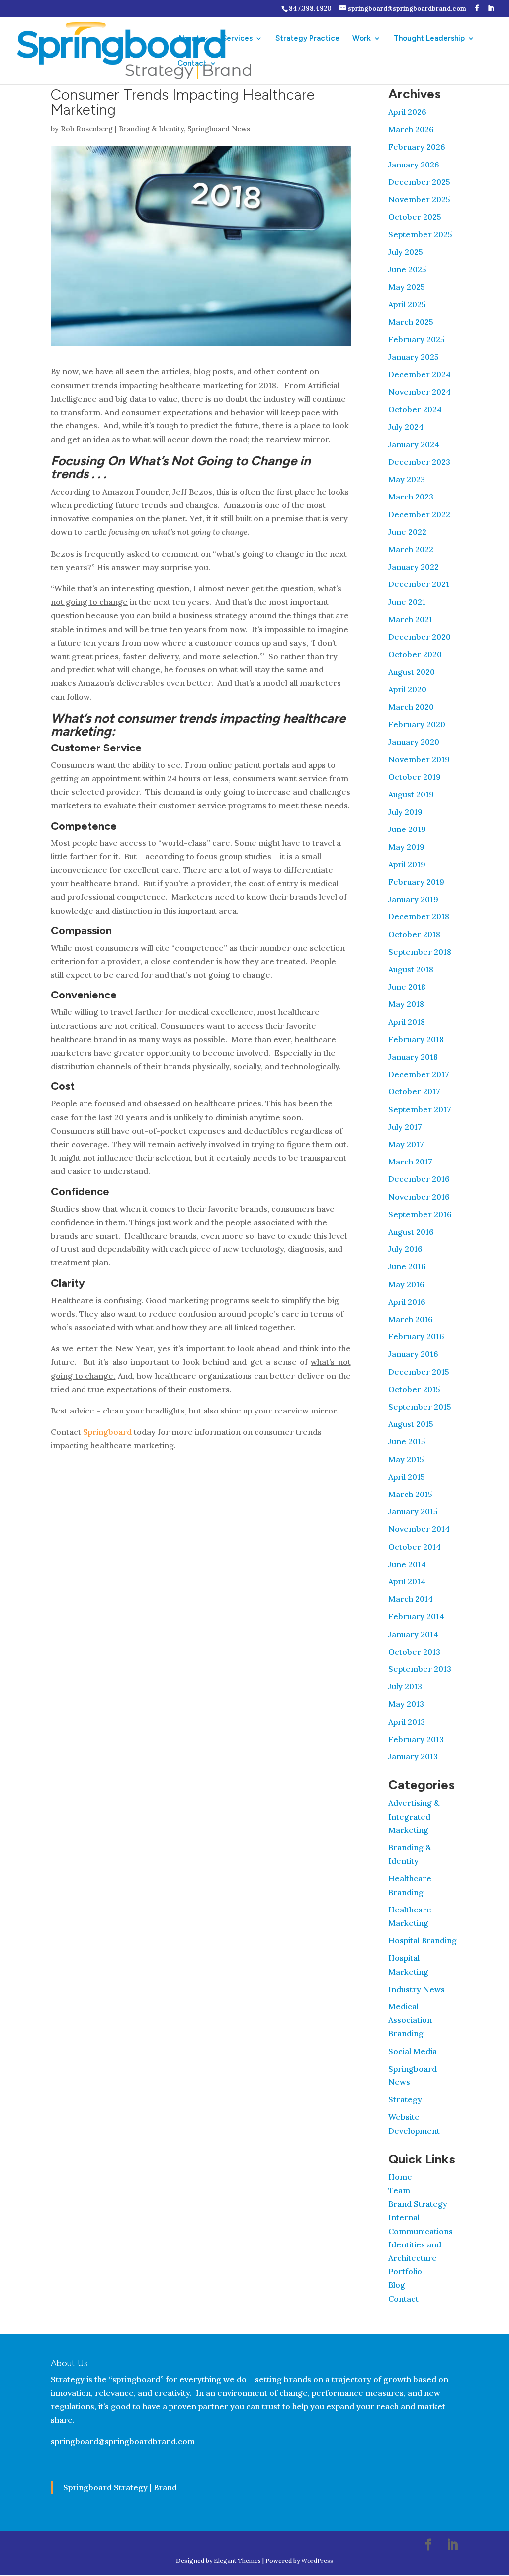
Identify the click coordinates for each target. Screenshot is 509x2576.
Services (237, 39)
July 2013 (405, 1686)
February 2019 (416, 882)
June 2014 (407, 1564)
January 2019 (413, 899)
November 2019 (419, 759)
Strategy (405, 2099)
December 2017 (419, 1074)
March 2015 (410, 1494)
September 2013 (420, 1669)
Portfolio (405, 2271)
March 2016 (411, 1319)
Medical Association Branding (410, 2020)
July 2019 (405, 812)
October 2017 (414, 1091)
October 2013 (414, 1652)
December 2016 (419, 1179)
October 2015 (414, 1389)
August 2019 (411, 794)
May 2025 (407, 287)
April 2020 (407, 689)
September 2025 (420, 234)
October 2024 (415, 409)
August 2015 (411, 1424)
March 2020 (411, 707)
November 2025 (419, 199)
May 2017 (406, 1144)
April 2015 (407, 1477)
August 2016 (411, 1232)
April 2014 (407, 1581)
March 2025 (411, 322)
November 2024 (420, 392)
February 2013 (416, 1739)
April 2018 (407, 1022)
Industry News (417, 1989)
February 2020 (417, 724)
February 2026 (417, 147)
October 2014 (415, 1547)
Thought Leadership (429, 39)
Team (399, 2190)
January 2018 (413, 1057)
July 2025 (406, 252)
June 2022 (407, 532)
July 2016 (405, 1249)
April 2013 (407, 1722)
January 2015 (413, 1511)
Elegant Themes (237, 2560)
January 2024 (414, 444)
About (188, 39)
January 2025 (414, 357)
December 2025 (419, 182)
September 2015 (420, 1407)
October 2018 (414, 934)
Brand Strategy (418, 2204)
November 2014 (419, 1529)
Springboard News (219, 129)
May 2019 (406, 847)
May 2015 (406, 1459)
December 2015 (419, 1372)
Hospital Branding (423, 1940)
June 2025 (407, 269)
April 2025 (407, 304)
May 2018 (406, 1004)
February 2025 (417, 339)
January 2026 (414, 165)
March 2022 (411, 549)
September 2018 (420, 952)
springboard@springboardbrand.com (123, 2441)
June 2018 (407, 987)
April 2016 (407, 1302)
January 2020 (414, 742)
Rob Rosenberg (87, 129)
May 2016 (406, 1284)
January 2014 (413, 1634)
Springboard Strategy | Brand (120, 2487)
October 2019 (415, 777)
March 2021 (410, 619)
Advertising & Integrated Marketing (414, 1816)
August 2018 (411, 969)
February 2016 (416, 1336)
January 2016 (413, 1354)
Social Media (413, 2051)
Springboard (107, 1432)
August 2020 (412, 672)
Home (400, 2177)
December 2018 (419, 916)
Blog (397, 2285)
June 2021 (407, 602)
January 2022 (414, 567)
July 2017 (405, 1127)
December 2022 (419, 514)
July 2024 (406, 427)
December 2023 (419, 462)
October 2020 (415, 654)
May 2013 (406, 1704)
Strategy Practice (307, 39)
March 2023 (411, 497)
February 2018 (416, 1039)
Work (362, 39)
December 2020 (420, 637)
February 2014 (416, 1616)
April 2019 (407, 864)
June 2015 (407, 1441)
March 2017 (410, 1162)
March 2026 (411, 129)
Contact (192, 64)
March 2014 (411, 1599)
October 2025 (415, 217)
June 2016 (407, 1266)
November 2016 (419, 1197)
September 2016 (420, 1214)
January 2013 (413, 1756)
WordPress (317, 2560)
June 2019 (407, 829)
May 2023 (407, 479)
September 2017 (420, 1109)
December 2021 (419, 584)
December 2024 (420, 374)
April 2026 (407, 112)
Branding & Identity (151, 129)
